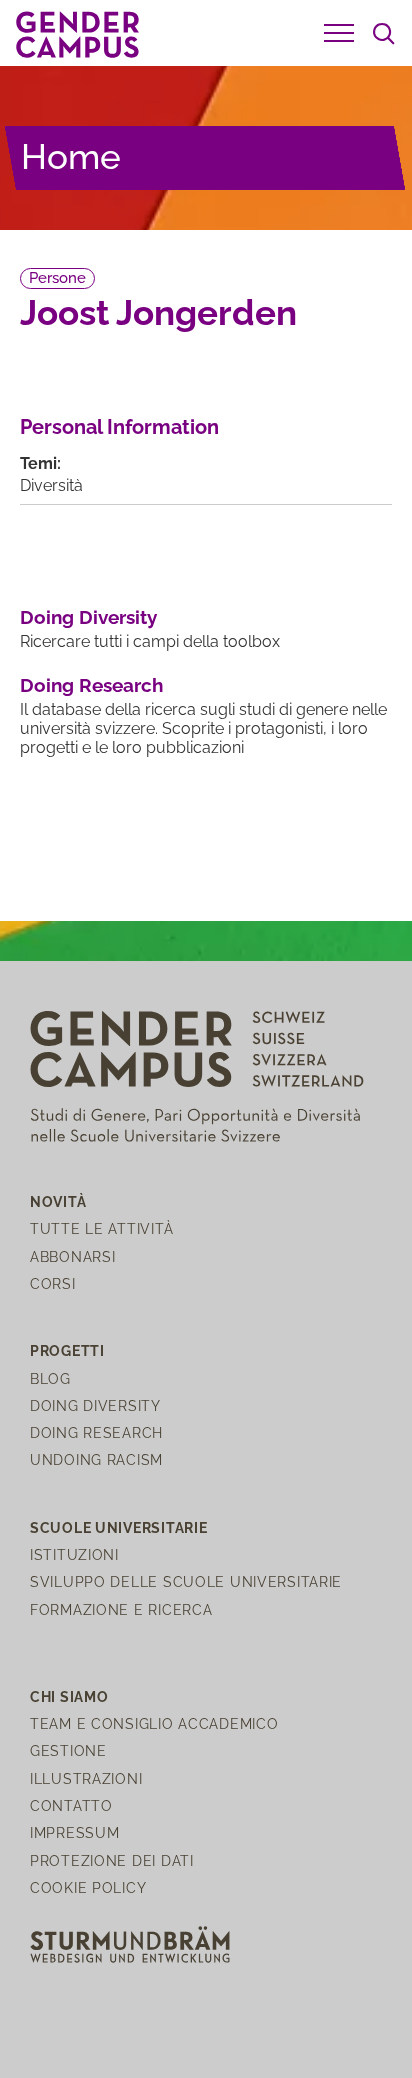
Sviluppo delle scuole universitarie (186, 1581)
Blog (50, 1378)
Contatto (71, 1805)
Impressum (74, 1832)
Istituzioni (74, 1554)
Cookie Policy (88, 1887)
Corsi (53, 1283)
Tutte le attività (101, 1228)
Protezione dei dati (112, 1860)
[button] (339, 33)
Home (71, 156)
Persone (57, 278)
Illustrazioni (86, 1778)
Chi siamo (69, 1696)
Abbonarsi (72, 1256)
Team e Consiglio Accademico (154, 1723)
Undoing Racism (96, 1459)
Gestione (68, 1750)
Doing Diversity (88, 617)
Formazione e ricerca (121, 1609)
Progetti (67, 1350)
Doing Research (91, 685)
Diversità (51, 485)
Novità (58, 1201)
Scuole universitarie (118, 1527)
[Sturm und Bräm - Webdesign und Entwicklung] (130, 1942)
